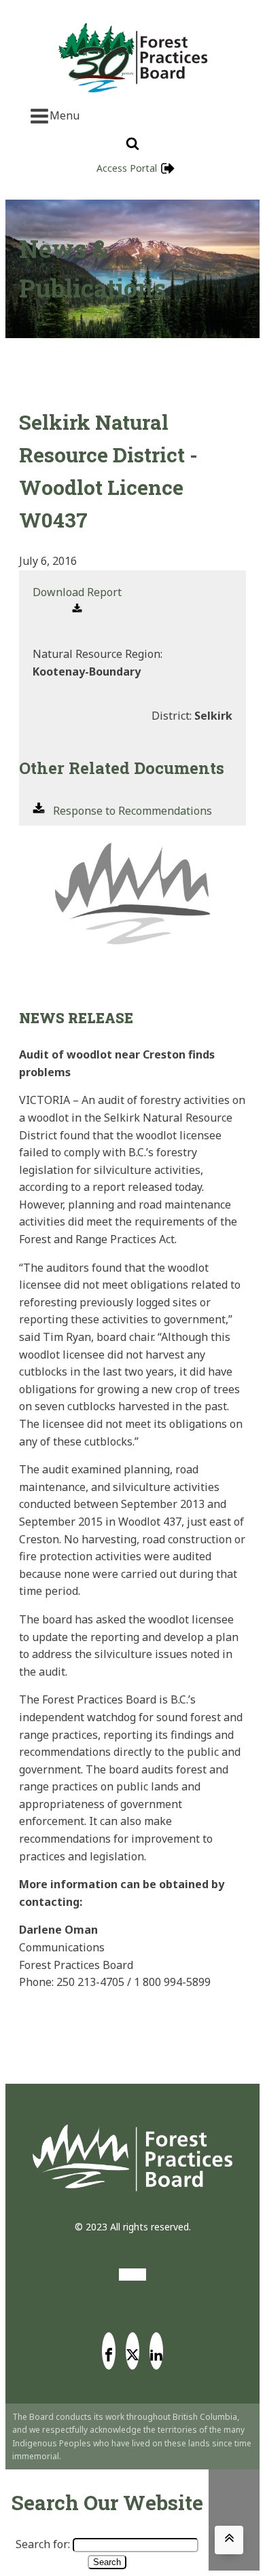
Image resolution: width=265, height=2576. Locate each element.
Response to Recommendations (132, 811)
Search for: (43, 2544)
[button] (77, 601)
